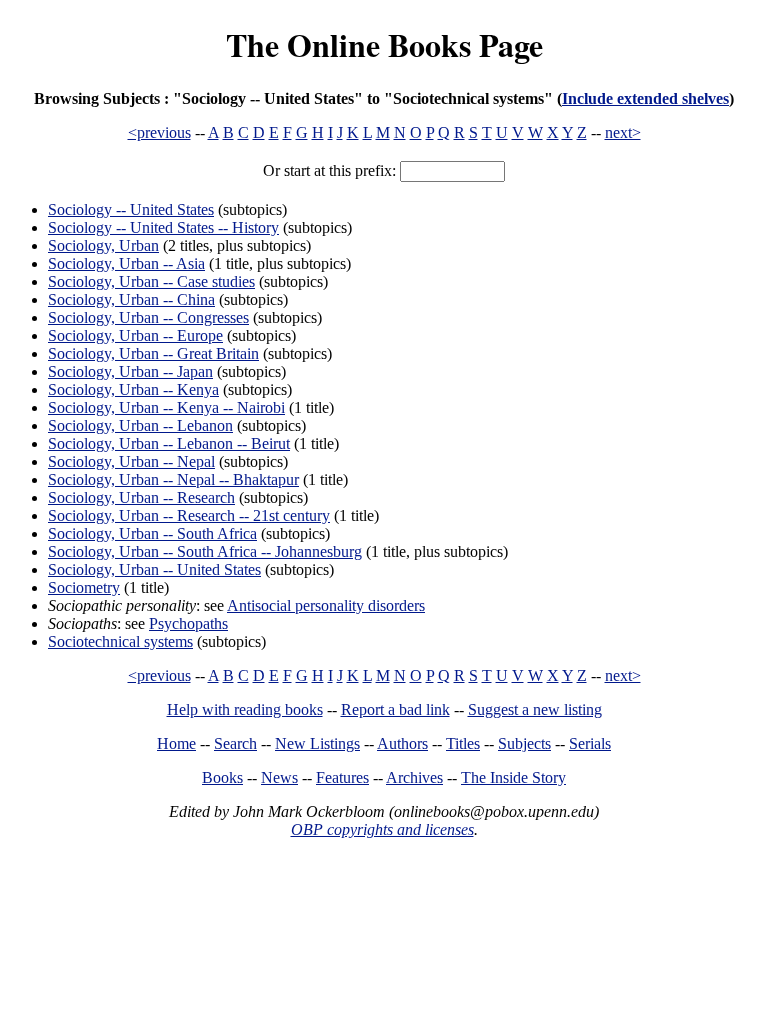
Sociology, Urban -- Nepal (131, 461)
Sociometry (84, 587)
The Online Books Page (384, 44)
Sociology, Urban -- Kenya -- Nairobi (166, 407)
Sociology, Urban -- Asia (126, 263)
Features (342, 777)
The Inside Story (513, 777)
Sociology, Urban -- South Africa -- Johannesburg (205, 551)
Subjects (524, 743)
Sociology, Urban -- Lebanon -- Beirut (169, 443)
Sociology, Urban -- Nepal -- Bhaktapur (173, 479)
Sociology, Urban (103, 245)
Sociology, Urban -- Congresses (148, 317)
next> (623, 132)
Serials (590, 743)
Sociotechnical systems (120, 641)
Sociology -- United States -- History (163, 227)
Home (176, 743)
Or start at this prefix (327, 170)
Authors (402, 743)
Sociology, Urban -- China (131, 299)
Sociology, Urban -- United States (154, 569)
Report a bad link (395, 709)
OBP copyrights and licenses (382, 829)
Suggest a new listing (535, 709)
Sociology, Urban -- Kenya (133, 389)
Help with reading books (245, 709)
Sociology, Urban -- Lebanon (140, 425)
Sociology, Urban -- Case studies (151, 281)
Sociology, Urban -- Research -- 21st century (189, 515)
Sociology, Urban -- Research (141, 497)
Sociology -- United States (131, 209)
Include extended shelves (645, 98)
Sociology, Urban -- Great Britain (153, 353)
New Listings (317, 743)
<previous (159, 132)
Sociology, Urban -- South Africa (152, 533)
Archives (414, 777)
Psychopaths (188, 623)
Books (222, 777)
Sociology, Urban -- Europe (135, 335)
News (279, 777)
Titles (463, 743)
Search (235, 743)
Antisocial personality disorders (326, 605)
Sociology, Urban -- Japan (130, 371)
